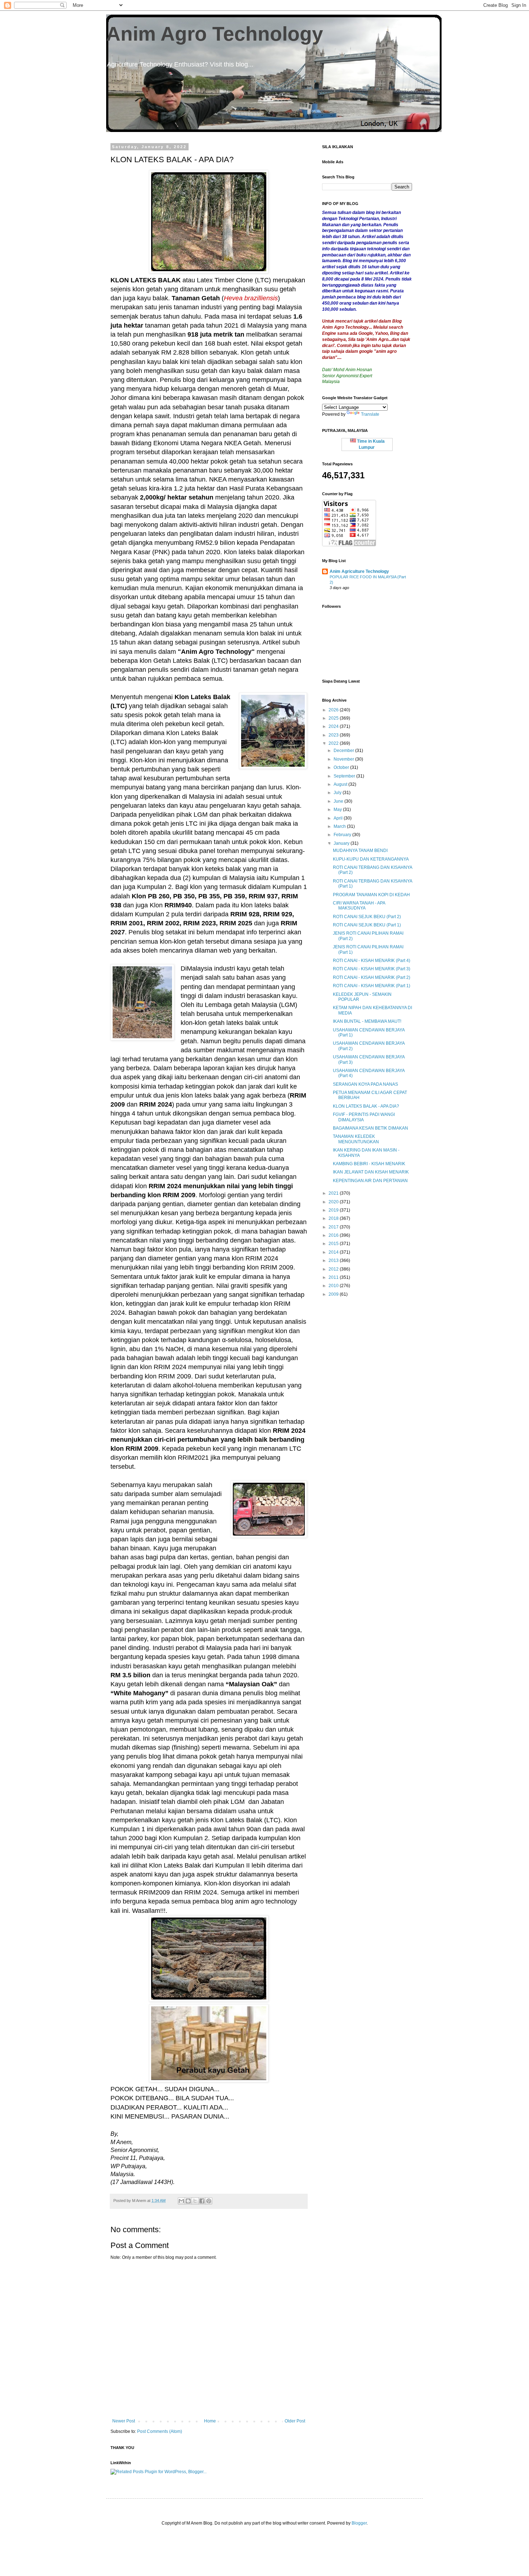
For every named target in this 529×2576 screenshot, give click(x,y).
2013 (334, 1260)
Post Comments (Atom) (160, 2431)
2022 (334, 743)
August (341, 784)
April (339, 818)
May (338, 810)
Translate (370, 414)
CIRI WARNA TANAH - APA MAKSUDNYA (359, 906)
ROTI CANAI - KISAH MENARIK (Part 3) (372, 969)
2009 (334, 1294)
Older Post (295, 2421)
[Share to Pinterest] (209, 2201)
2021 (334, 1193)
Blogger (359, 2523)
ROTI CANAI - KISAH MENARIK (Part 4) (372, 961)
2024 (334, 726)
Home (210, 2421)
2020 (334, 1202)
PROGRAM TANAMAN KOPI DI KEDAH (371, 895)
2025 (334, 718)
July (338, 793)
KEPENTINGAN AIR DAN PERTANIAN (370, 1181)
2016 (334, 1235)
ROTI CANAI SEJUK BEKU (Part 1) (367, 925)
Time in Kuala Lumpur (370, 444)
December (344, 751)
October (342, 767)
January (342, 843)
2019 (334, 1210)
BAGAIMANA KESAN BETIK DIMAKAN (370, 1128)
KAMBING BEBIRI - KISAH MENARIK (369, 1164)
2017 (334, 1227)
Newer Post (124, 2421)
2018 (334, 1218)
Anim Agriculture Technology (359, 571)
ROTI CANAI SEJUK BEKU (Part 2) (367, 917)
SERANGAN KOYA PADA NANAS (365, 1084)
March (340, 826)
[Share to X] (195, 2201)
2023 (334, 735)
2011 (334, 1277)
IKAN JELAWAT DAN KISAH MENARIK (371, 1172)
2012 (334, 1269)
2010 (334, 1286)
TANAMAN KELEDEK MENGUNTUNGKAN (356, 1139)
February (343, 835)
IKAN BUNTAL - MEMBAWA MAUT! (367, 1021)
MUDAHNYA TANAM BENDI (360, 851)
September (345, 776)
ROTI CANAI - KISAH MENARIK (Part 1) (372, 986)
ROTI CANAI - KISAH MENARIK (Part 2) (372, 977)
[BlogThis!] (188, 2201)
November (344, 759)
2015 (334, 1244)
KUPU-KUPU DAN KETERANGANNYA (371, 859)
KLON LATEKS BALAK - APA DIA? (366, 1106)
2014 (334, 1252)
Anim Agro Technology (215, 34)
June (339, 801)
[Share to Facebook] (202, 2201)
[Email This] (181, 2201)
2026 (334, 710)
